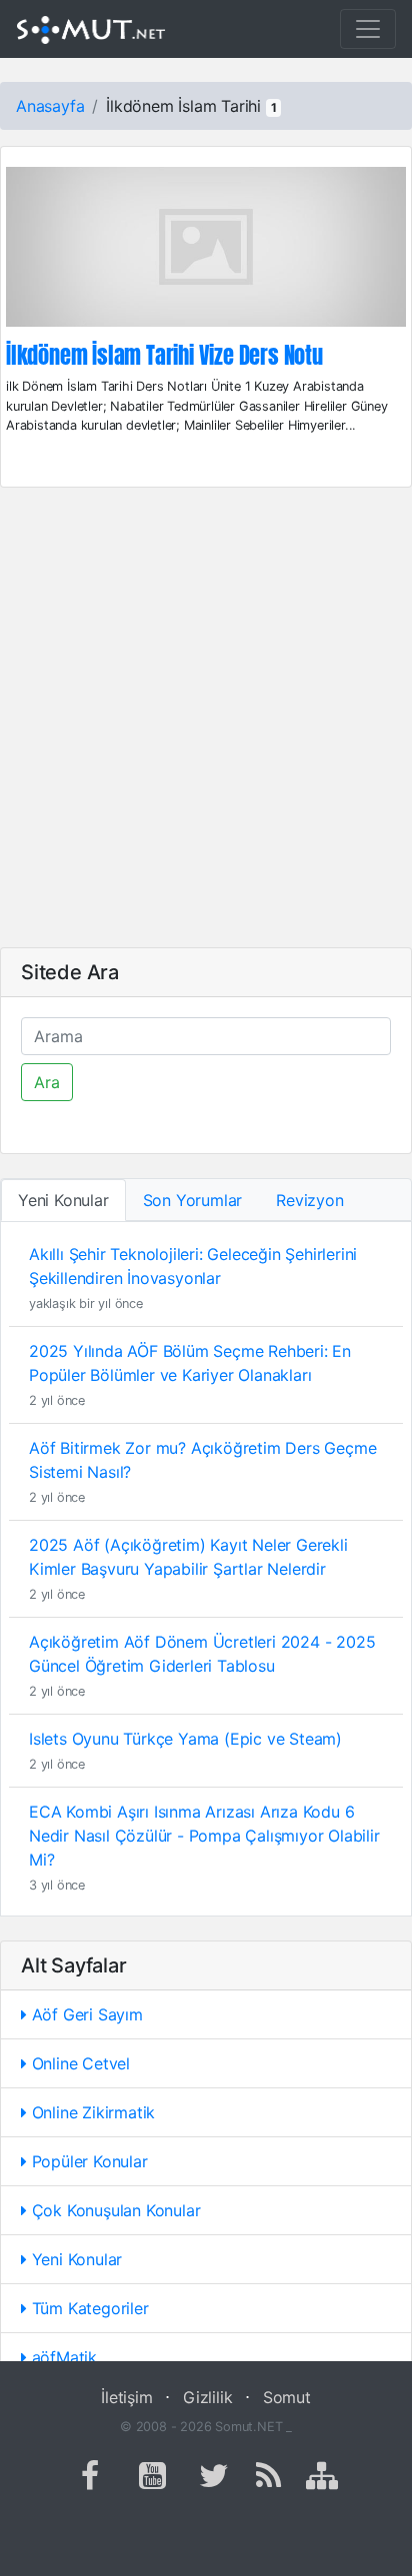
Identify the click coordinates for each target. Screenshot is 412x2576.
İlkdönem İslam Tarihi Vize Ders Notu (164, 356)
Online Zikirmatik (91, 2112)
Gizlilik (207, 2397)
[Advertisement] (206, 717)
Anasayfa (50, 106)
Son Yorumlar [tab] (193, 1200)
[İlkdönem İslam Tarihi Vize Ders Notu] (206, 253)
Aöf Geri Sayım (85, 2014)
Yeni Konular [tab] (63, 1200)
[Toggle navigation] (368, 29)
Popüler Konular (87, 2161)
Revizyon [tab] (309, 1200)
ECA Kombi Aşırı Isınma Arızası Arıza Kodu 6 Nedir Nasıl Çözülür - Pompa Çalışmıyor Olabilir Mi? (204, 1836)
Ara (47, 1082)
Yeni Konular (74, 2259)
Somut (287, 2397)
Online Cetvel (78, 2063)
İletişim (126, 2397)
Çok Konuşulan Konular (114, 2210)
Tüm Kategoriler (88, 2308)
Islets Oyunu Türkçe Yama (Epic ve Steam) (185, 1739)
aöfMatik (62, 2357)
